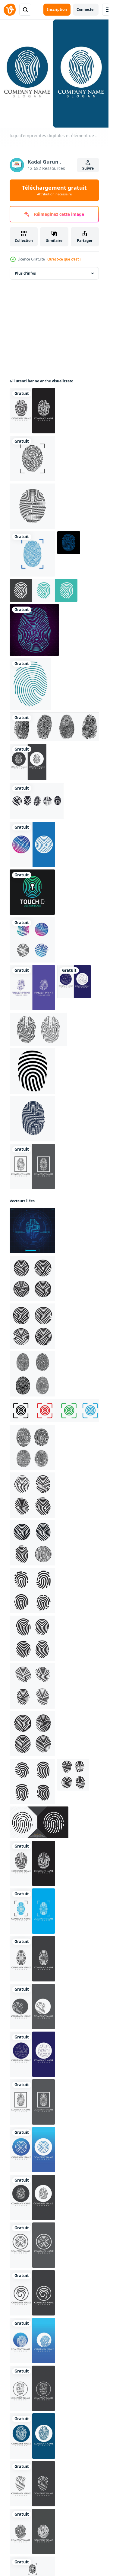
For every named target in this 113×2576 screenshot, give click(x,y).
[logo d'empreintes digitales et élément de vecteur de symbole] (32, 411)
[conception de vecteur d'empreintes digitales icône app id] (37, 801)
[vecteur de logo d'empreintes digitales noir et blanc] (32, 1119)
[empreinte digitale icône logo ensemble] (55, 1411)
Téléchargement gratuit (54, 190)
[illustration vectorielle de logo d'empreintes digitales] (32, 844)
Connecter (86, 9)
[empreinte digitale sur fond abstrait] (34, 630)
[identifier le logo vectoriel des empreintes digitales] (32, 554)
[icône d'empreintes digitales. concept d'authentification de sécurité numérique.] (32, 506)
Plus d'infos (25, 273)
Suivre (88, 168)
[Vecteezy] (10, 10)
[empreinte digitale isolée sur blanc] (32, 458)
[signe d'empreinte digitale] (30, 684)
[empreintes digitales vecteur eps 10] (55, 727)
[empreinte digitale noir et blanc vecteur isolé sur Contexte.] (39, 1822)
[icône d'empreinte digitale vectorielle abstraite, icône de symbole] (32, 892)
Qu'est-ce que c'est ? (64, 259)
